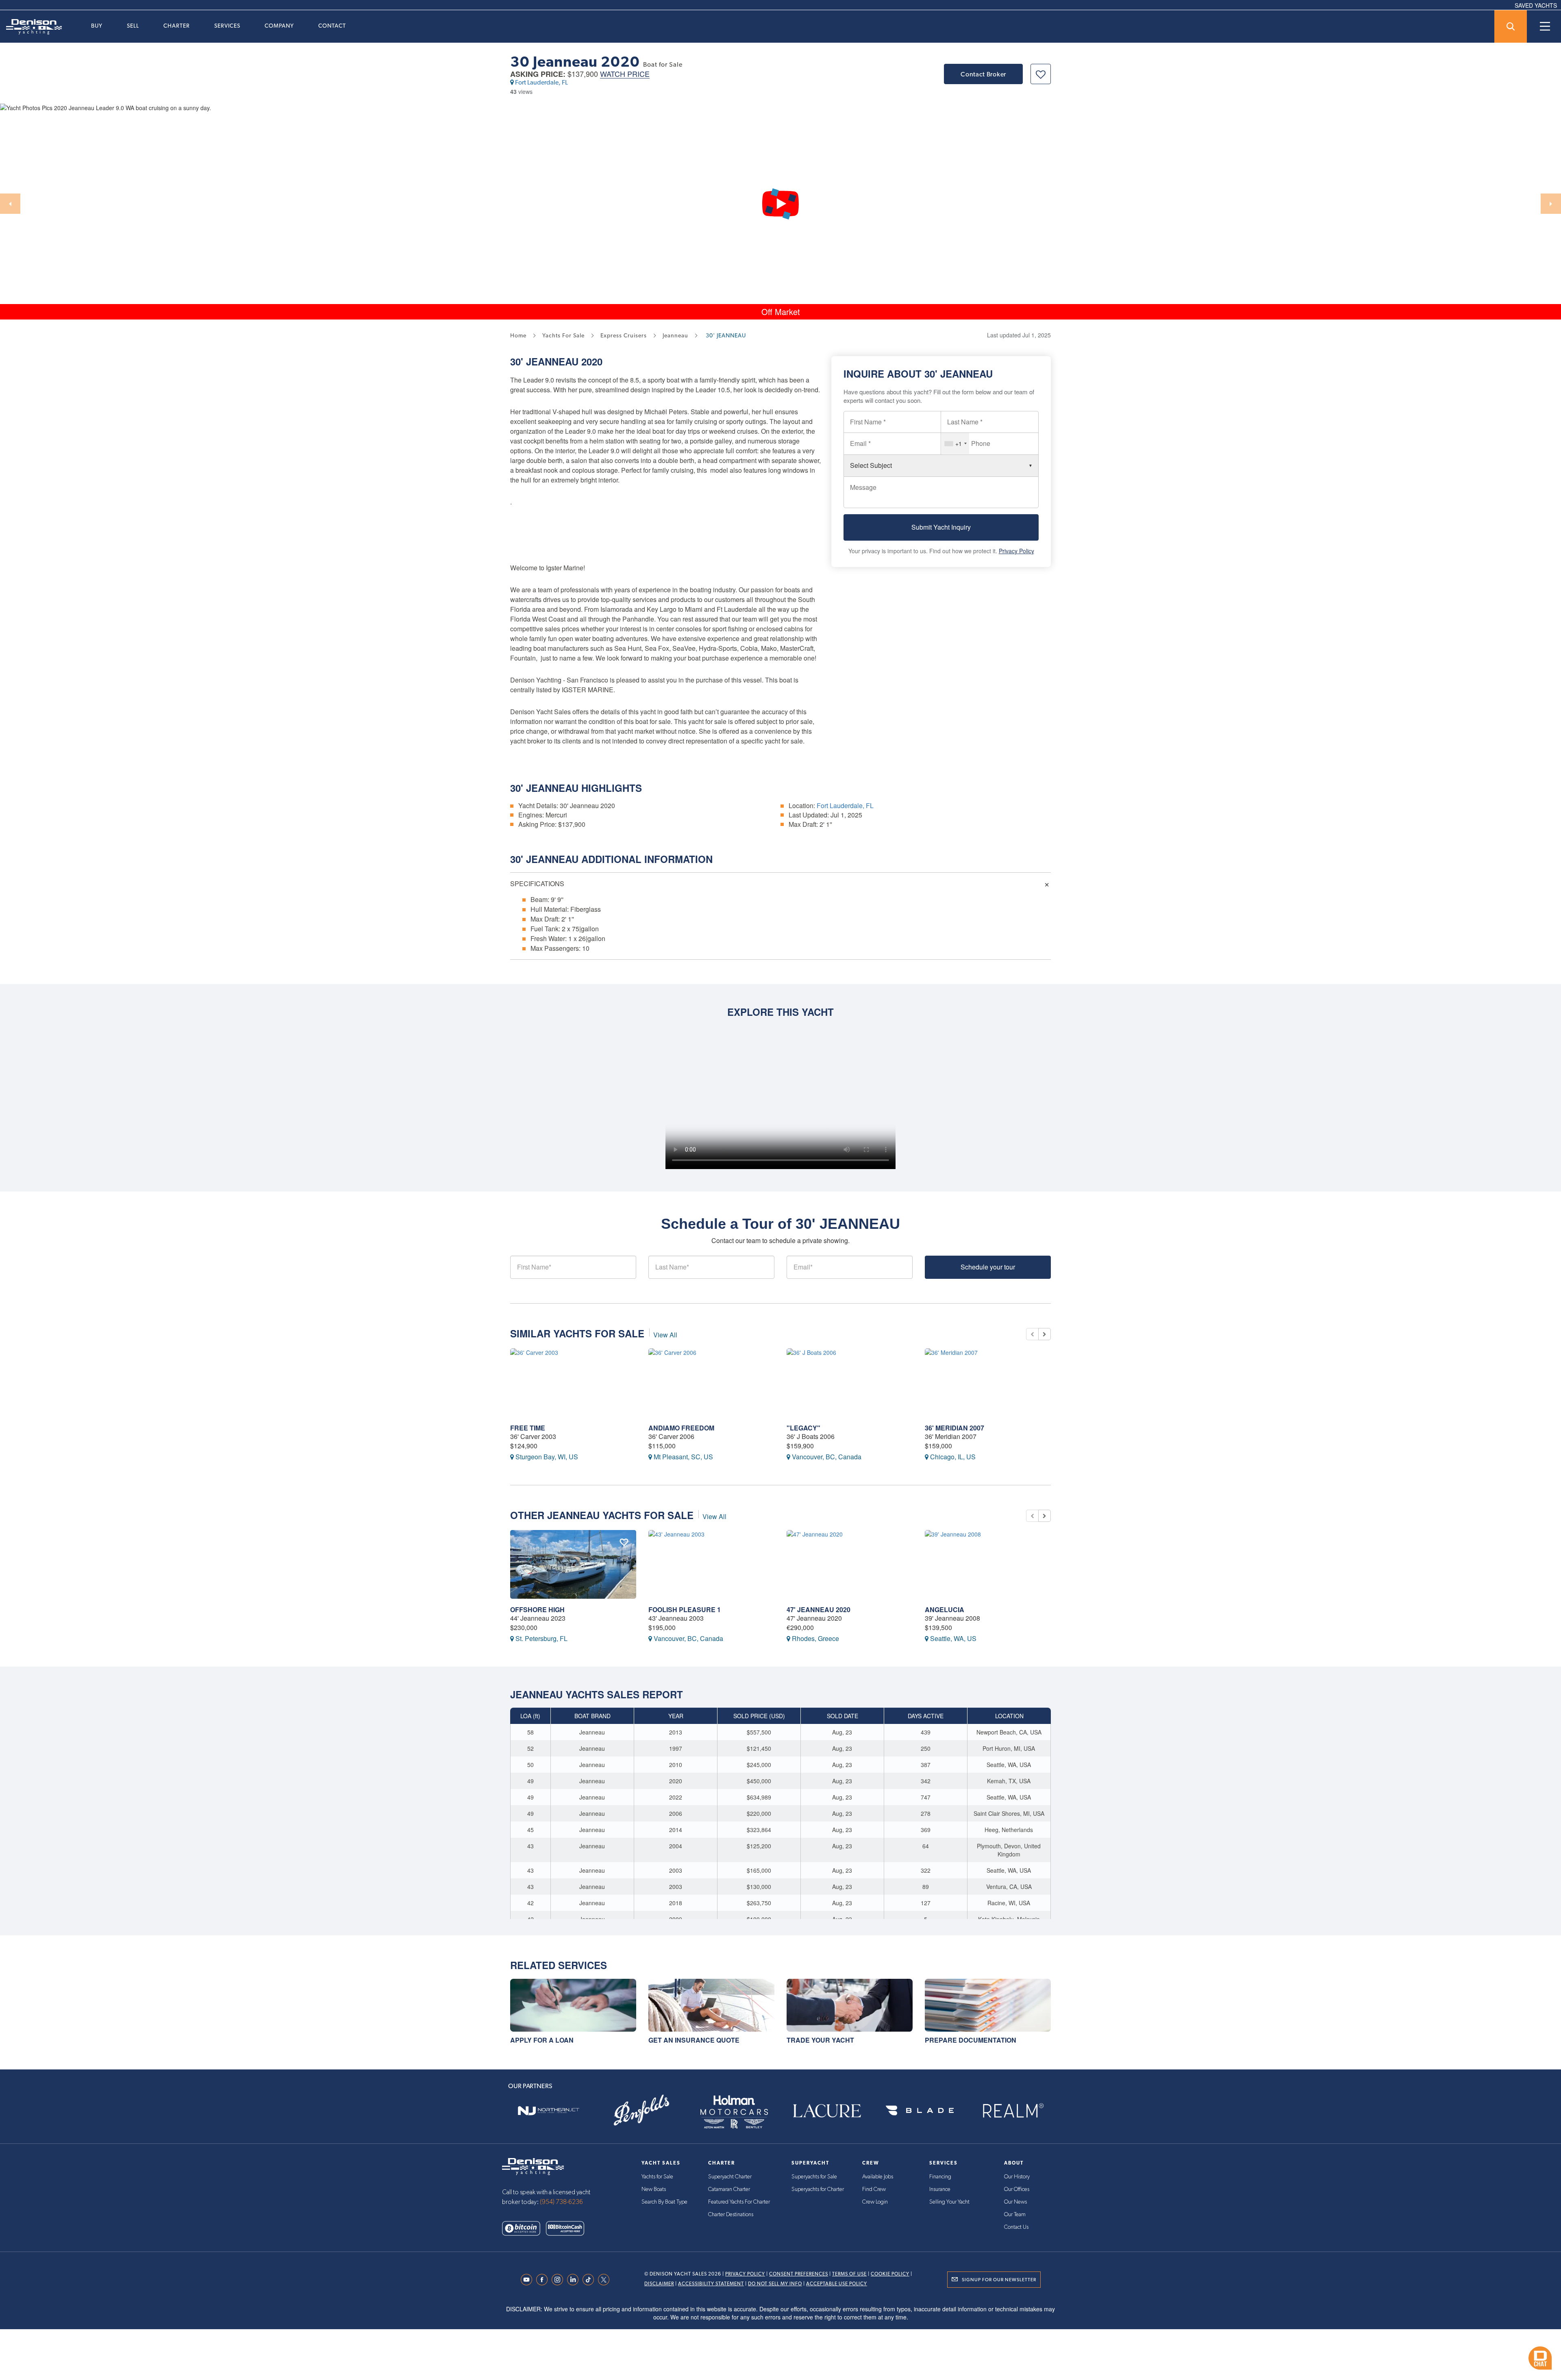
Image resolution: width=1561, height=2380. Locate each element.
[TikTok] (590, 2280)
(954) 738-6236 (561, 2202)
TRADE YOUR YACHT (820, 2040)
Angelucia (945, 1609)
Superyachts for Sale (814, 2177)
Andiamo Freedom (681, 1428)
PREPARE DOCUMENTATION (971, 2040)
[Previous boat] (1032, 1334)
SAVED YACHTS (1536, 5)
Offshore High (537, 1609)
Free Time (528, 1428)
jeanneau (675, 335)
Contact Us (1016, 2227)
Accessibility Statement (711, 2284)
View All (665, 1335)
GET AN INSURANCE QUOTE (694, 2040)
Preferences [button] (753, 2353)
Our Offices (1017, 2189)
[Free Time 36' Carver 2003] (573, 1383)
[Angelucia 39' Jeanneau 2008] (988, 1564)
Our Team (1015, 2215)
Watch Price (625, 74)
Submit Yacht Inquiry (941, 527)
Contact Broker (983, 74)
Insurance (940, 2189)
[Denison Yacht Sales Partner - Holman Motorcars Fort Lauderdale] (734, 2111)
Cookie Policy (890, 2274)
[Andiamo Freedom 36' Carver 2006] (711, 1383)
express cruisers (624, 335)
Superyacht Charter (730, 2177)
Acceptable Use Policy (837, 2284)
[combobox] (955, 443)
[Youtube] (528, 2280)
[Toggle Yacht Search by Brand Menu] (1511, 26)
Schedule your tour (988, 1267)
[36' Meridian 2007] (988, 1383)
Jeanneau (552, 361)
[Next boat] (1045, 1334)
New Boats (654, 2189)
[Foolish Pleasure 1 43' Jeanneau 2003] (711, 1564)
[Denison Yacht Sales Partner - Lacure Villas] (827, 2111)
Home (518, 335)
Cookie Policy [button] (589, 2353)
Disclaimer (659, 2284)
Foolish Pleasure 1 (685, 1609)
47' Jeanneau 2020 (819, 1609)
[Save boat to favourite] (1041, 74)
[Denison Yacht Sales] (533, 2166)
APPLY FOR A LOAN (542, 2040)
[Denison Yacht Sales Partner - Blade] (920, 2111)
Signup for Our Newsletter (999, 2280)
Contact (332, 26)
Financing (940, 2177)
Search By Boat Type (664, 2202)
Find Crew (874, 2189)
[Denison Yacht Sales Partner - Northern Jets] (548, 2111)
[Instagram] (559, 2280)
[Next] (1551, 204)
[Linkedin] (575, 2280)
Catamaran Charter (729, 2189)
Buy (97, 26)
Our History (1017, 2177)
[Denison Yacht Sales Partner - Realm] (1013, 2111)
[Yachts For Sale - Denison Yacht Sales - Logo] (31, 27)
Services (227, 26)
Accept (1023, 2352)
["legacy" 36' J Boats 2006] (850, 1383)
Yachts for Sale (657, 2177)
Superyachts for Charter (818, 2189)
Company (279, 26)
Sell (133, 26)
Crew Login (875, 2202)
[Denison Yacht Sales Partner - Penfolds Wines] (641, 2111)
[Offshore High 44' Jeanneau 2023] (573, 1564)
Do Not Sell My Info (775, 2284)
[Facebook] (544, 2280)
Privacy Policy (1016, 551)
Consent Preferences (799, 2274)
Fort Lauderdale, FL (541, 82)
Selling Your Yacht (949, 2202)
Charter (177, 26)
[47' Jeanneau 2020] (850, 1564)
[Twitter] (606, 2280)
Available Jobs (878, 2177)
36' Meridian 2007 (954, 1428)
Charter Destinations (731, 2215)
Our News (1015, 2202)
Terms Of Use (849, 2274)
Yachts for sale (563, 335)
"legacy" (803, 1428)
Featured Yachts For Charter (739, 2202)
